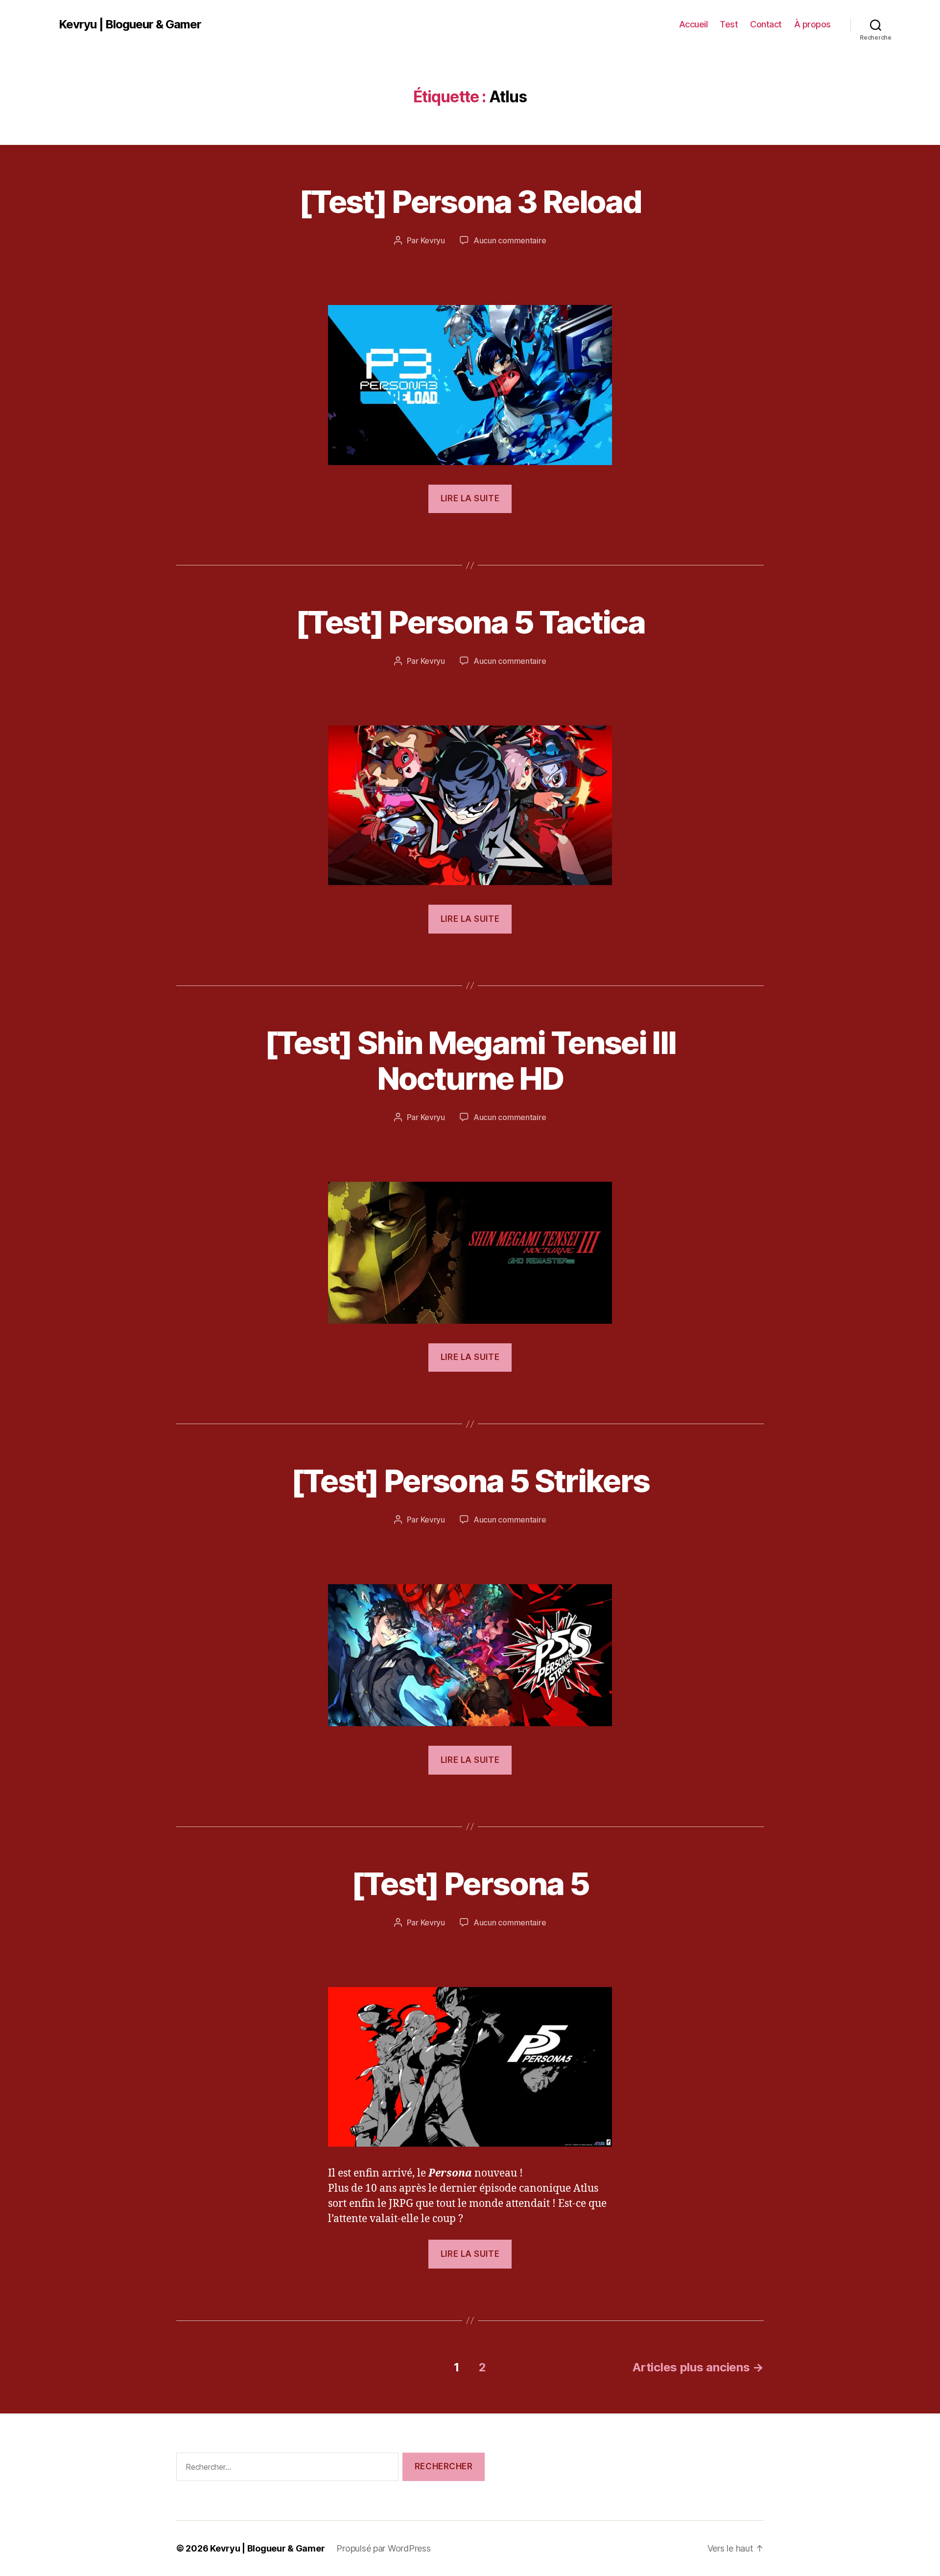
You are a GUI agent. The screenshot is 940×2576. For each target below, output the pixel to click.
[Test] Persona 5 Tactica (470, 622)
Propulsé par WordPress (383, 2548)
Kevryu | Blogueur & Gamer (130, 24)
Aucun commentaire (510, 240)
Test (729, 24)
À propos (812, 24)
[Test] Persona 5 (470, 1884)
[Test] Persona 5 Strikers (470, 1481)
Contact (766, 24)
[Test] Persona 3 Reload (470, 201)
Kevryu (433, 240)
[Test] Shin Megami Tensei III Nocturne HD (470, 1060)
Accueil (693, 24)
